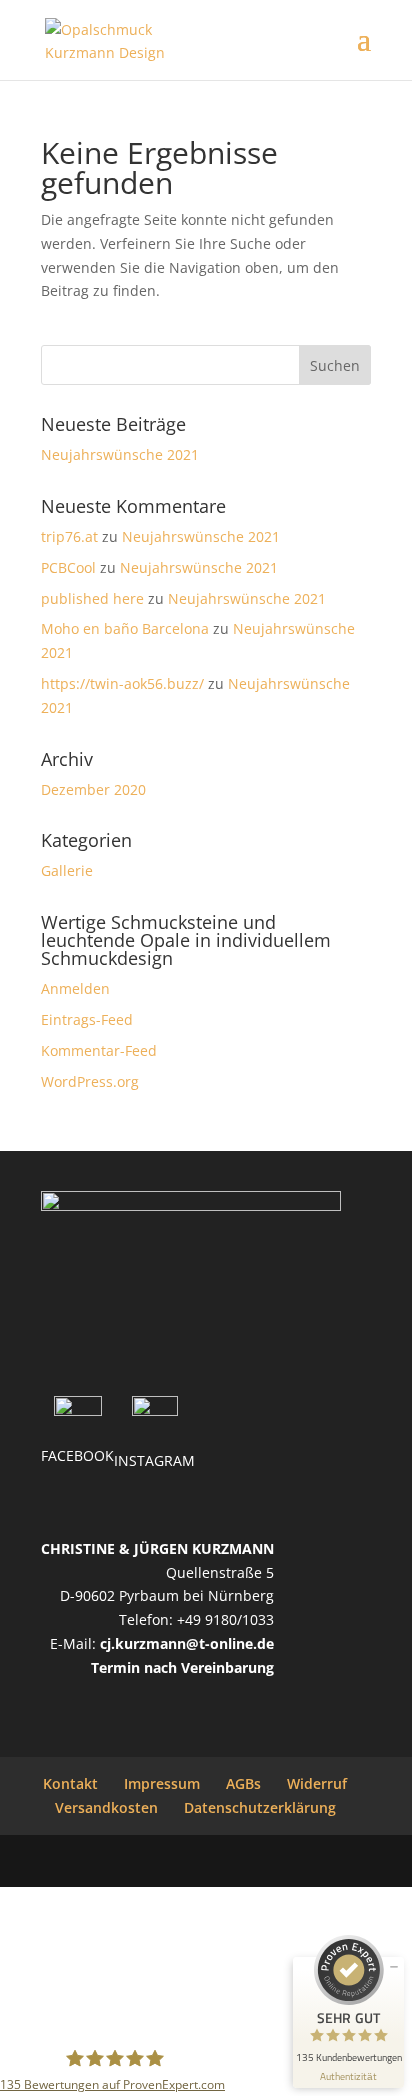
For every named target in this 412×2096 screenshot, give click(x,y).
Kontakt (70, 1783)
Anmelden (75, 988)
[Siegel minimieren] (394, 1967)
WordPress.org (90, 1081)
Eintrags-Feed (87, 1019)
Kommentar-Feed (99, 1050)
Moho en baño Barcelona (125, 628)
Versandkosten (106, 1807)
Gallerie (67, 870)
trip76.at (69, 536)
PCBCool (68, 567)
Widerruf (317, 1783)
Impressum (162, 1783)
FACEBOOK (77, 1455)
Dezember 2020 (93, 789)
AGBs (243, 1783)
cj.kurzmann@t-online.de (187, 1643)
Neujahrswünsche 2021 (120, 454)
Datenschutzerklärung (260, 1807)
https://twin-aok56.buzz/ (122, 683)
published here (92, 598)
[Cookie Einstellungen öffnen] (150, 2031)
